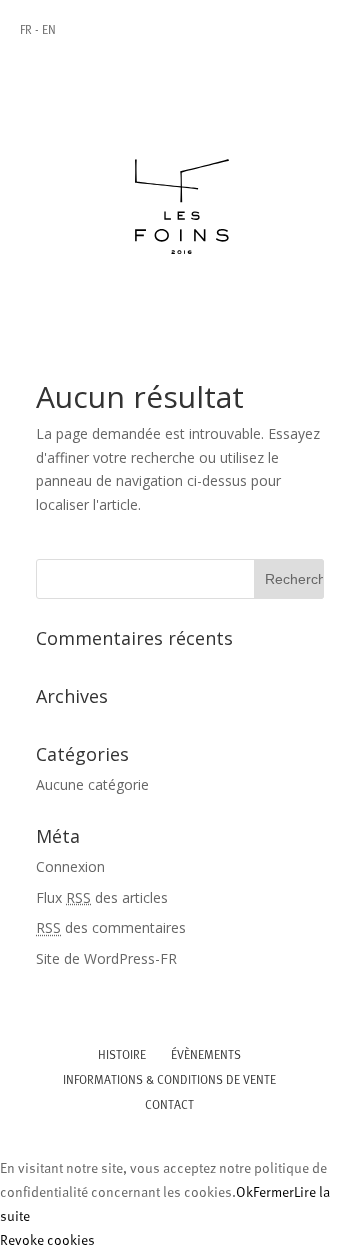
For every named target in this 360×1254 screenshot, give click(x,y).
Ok (244, 1193)
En (49, 31)
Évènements (206, 1056)
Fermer (273, 1193)
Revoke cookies (47, 1241)
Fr (26, 31)
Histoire (122, 1056)
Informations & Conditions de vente (169, 1081)
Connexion (70, 866)
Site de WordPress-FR (106, 958)
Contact (169, 1106)
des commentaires (111, 927)
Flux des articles (102, 897)
